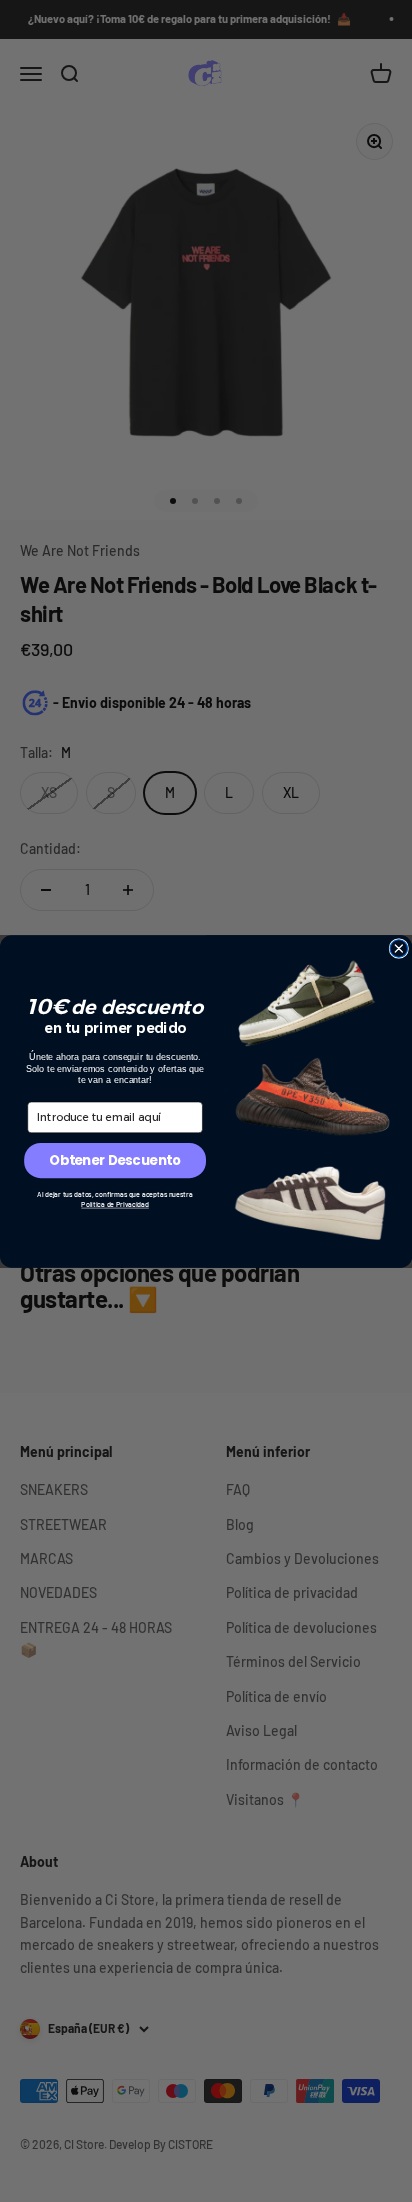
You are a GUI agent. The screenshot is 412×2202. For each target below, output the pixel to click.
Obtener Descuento (114, 1160)
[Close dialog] (399, 948)
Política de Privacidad (115, 1204)
